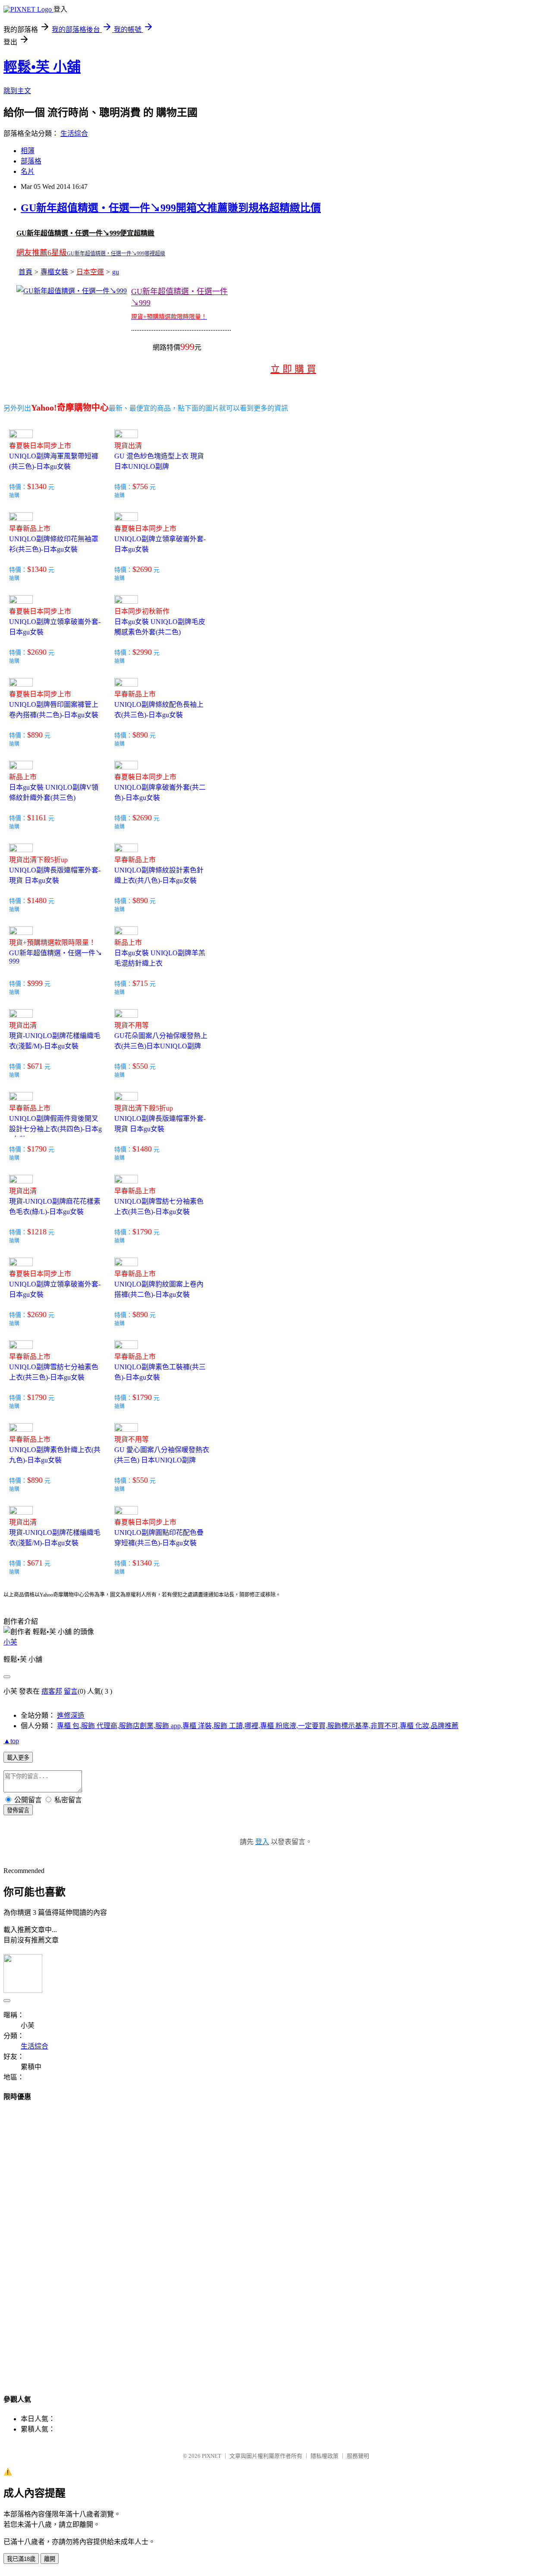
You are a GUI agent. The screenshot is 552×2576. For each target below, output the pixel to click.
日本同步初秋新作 (142, 611)
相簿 (28, 151)
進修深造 (71, 1715)
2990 (144, 652)
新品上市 (23, 777)
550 (142, 1066)
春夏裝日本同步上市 (40, 446)
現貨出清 (128, 446)
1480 (39, 901)
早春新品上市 (30, 529)
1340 (39, 486)
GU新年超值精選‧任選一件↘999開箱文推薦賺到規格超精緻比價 (171, 208)
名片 (28, 171)
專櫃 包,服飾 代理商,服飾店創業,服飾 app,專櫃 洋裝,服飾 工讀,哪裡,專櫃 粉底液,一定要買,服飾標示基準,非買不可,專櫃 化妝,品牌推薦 (258, 1726)
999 (37, 983)
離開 (50, 2559)
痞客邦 (52, 1691)
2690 (144, 569)
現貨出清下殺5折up (38, 860)
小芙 (10, 1642)
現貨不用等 (132, 1025)
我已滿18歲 (21, 2559)
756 (142, 486)
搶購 (14, 496)
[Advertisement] (38, 2240)
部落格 (31, 161)
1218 (39, 1232)
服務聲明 (358, 2456)
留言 (71, 1691)
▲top (11, 1741)
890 (37, 735)
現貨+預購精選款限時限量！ (52, 943)
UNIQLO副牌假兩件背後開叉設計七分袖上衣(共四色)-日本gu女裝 (55, 1129)
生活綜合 (74, 133)
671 (37, 1066)
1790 (39, 1149)
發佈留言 (18, 1810)
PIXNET (212, 2456)
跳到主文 (17, 91)
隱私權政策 (325, 2456)
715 (142, 983)
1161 (39, 818)
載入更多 (18, 1758)
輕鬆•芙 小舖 (42, 67)
